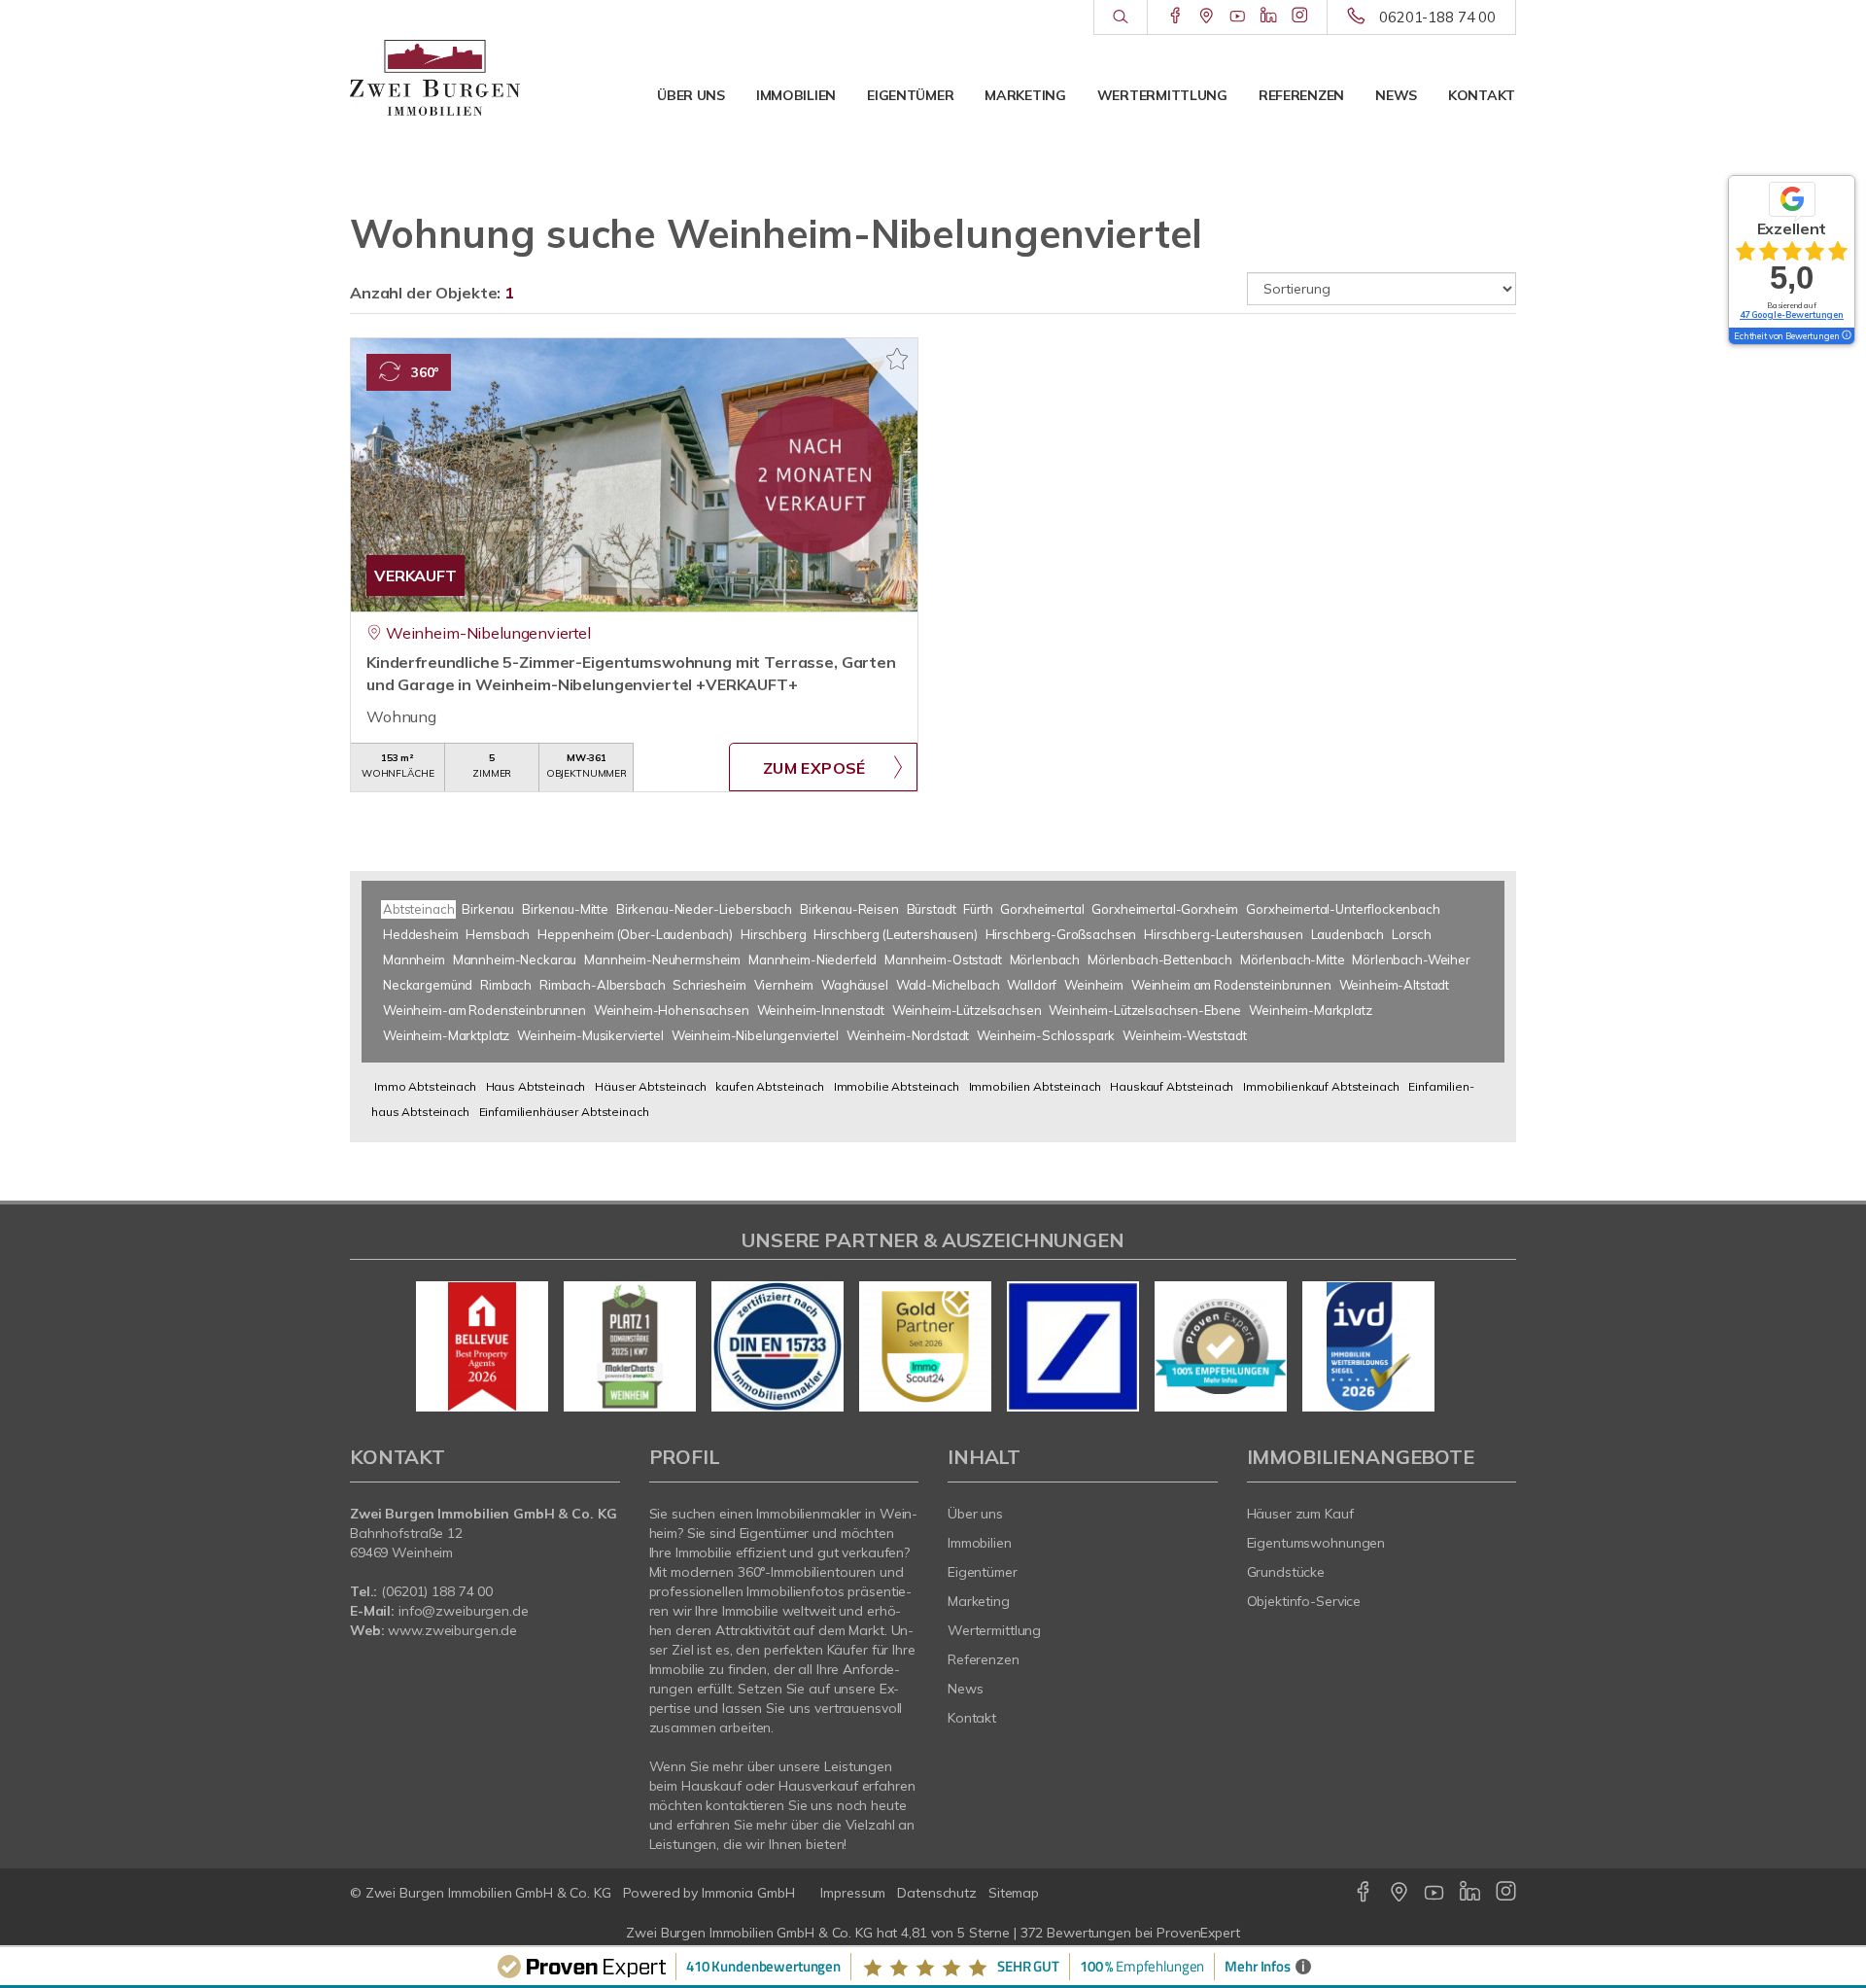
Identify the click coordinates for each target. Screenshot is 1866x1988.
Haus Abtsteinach (536, 1086)
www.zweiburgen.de (452, 1630)
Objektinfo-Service (1304, 1601)
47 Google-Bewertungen (1792, 314)
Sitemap (1014, 1893)
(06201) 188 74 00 (437, 1591)
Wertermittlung (1162, 95)
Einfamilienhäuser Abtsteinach (564, 1112)
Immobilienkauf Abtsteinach (1321, 1086)
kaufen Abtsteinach (769, 1086)
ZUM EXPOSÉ (814, 768)
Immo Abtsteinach (425, 1086)
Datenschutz (937, 1893)
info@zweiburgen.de (464, 1611)
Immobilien (796, 95)
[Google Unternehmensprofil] (1207, 17)
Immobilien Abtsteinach (1035, 1086)
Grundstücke (1286, 1572)
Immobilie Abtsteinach (897, 1086)
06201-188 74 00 (1437, 17)
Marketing (1025, 95)
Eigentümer (910, 95)
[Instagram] (1300, 17)
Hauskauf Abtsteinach (1172, 1086)
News (1396, 95)
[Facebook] (1175, 17)
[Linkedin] (1269, 17)
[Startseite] (435, 78)
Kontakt (1482, 95)
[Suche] (1120, 17)
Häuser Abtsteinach (650, 1086)
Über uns (691, 95)
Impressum (853, 1893)
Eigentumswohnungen (1316, 1543)
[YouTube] (1238, 17)
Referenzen (1301, 95)
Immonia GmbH (748, 1893)
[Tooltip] (1846, 336)
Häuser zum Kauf (1300, 1514)
